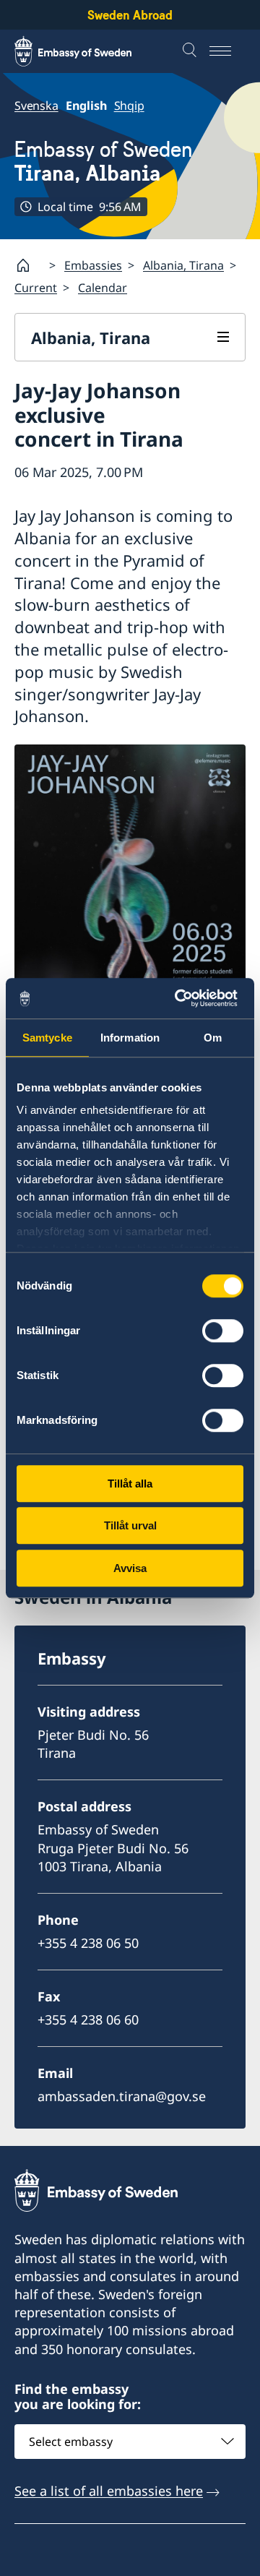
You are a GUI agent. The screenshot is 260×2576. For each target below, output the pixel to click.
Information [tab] (130, 1038)
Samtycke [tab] (47, 1038)
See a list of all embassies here (109, 2491)
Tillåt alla (130, 1484)
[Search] (191, 51)
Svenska (36, 106)
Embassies (93, 265)
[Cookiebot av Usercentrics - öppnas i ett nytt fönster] (183, 998)
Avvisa (130, 1568)
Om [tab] (213, 1038)
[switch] (223, 1331)
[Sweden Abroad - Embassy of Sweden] (87, 51)
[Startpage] (29, 265)
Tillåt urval (130, 1525)
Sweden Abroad (130, 15)
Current (36, 288)
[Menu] (227, 51)
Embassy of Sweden (104, 161)
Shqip (129, 106)
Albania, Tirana (183, 265)
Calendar (103, 288)
